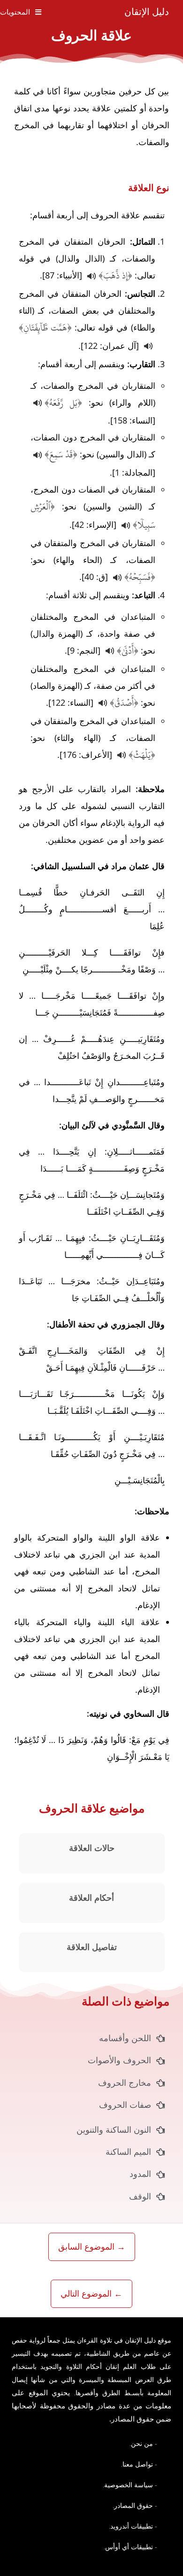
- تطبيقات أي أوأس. (130, 2547)
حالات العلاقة (92, 1848)
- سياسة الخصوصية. (130, 2485)
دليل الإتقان (147, 12)
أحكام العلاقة (91, 1898)
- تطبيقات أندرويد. (133, 2526)
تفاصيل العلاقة (92, 1947)
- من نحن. (143, 2443)
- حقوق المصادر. (135, 2505)
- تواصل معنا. (139, 2464)
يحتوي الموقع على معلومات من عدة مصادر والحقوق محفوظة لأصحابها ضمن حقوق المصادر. (91, 2406)
